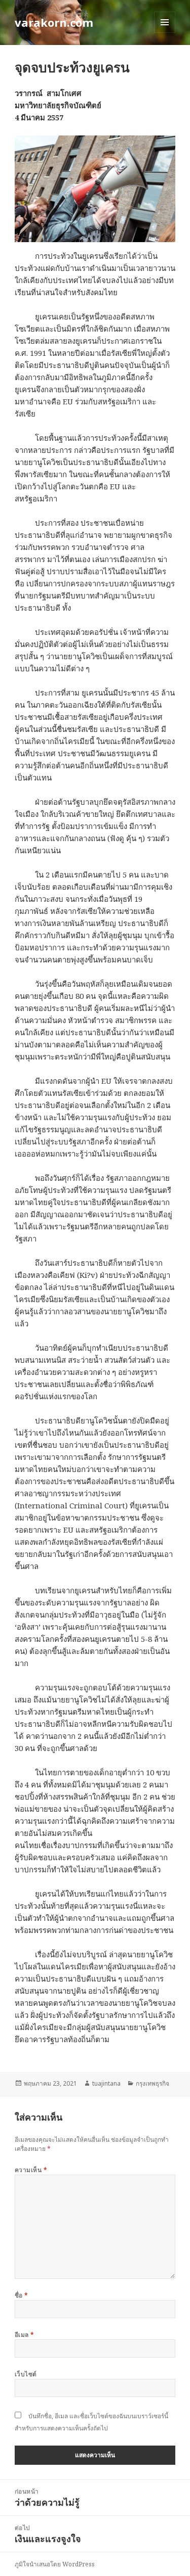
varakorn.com (54, 22)
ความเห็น (31, 2170)
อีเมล (25, 2335)
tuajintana (106, 2083)
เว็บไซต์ (26, 2374)
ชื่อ (22, 2295)
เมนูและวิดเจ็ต (165, 22)
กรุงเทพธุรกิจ (153, 2083)
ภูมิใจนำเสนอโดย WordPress (55, 2564)
